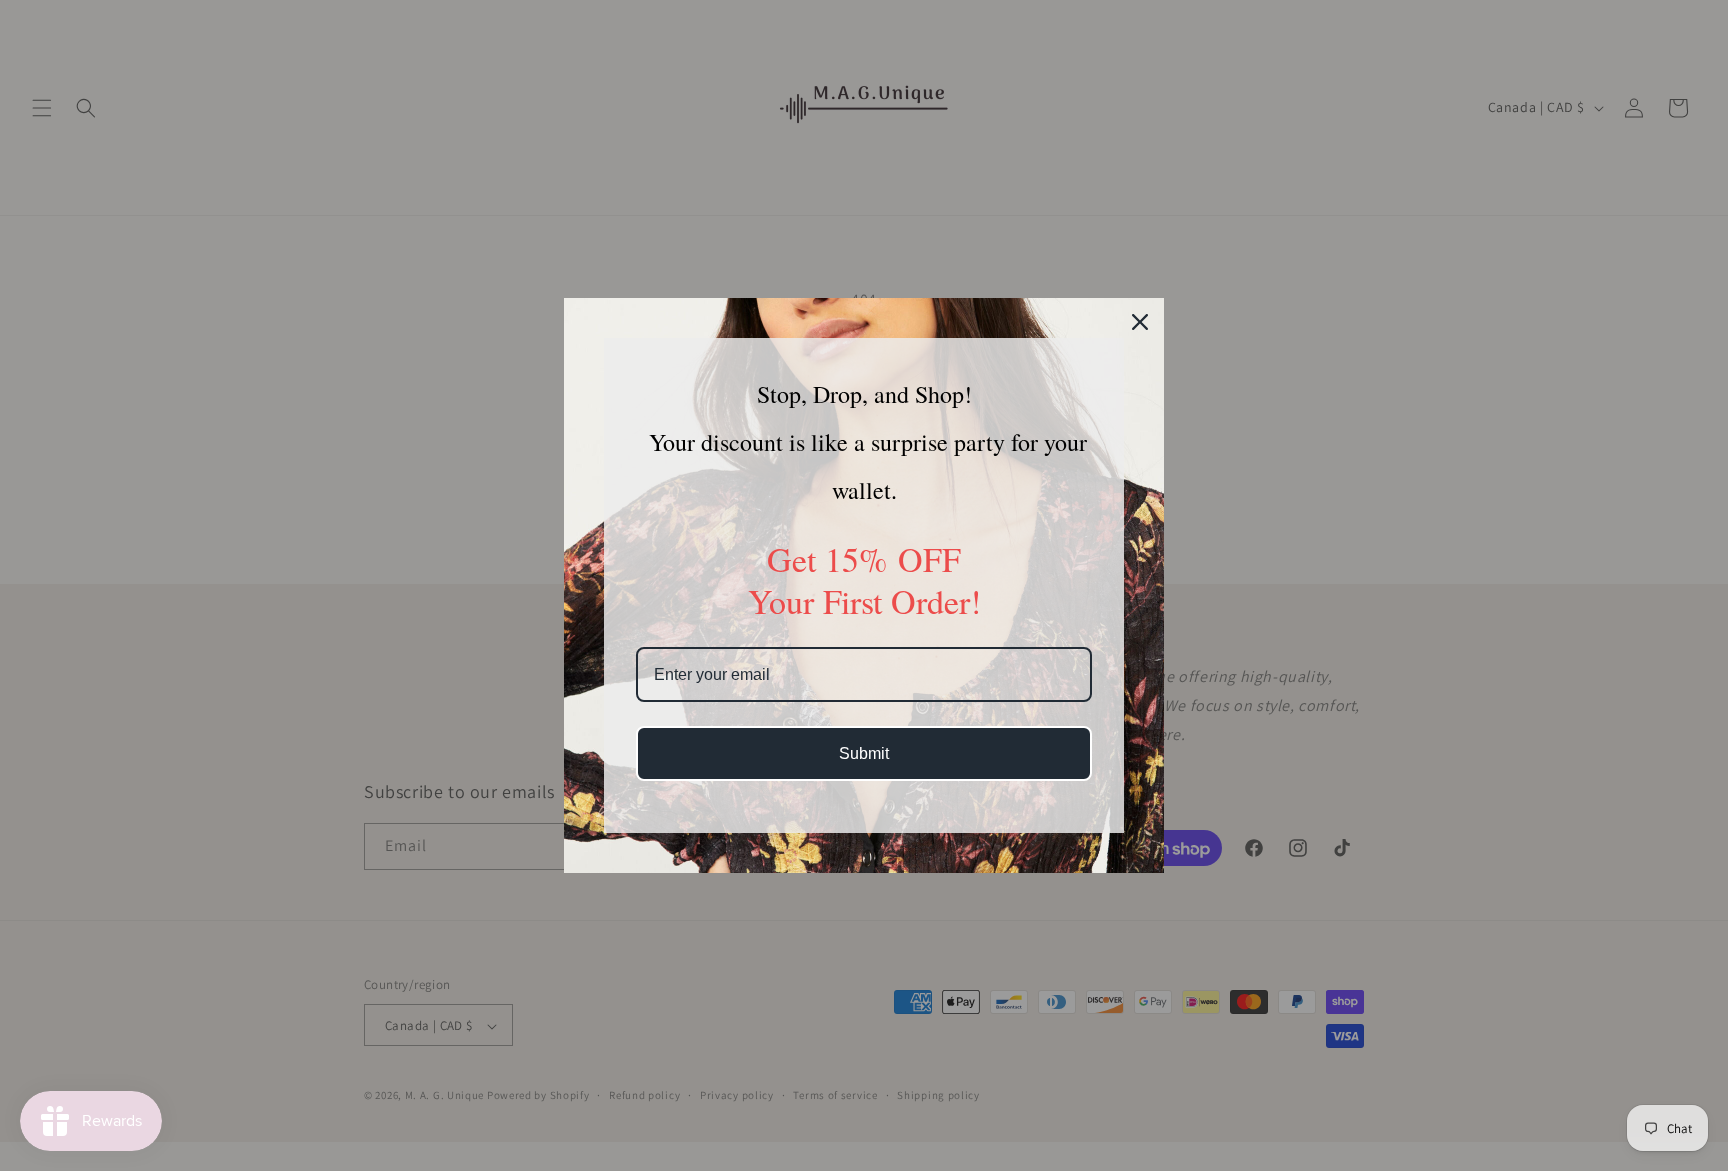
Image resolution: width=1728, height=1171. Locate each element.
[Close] (1140, 322)
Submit (864, 753)
